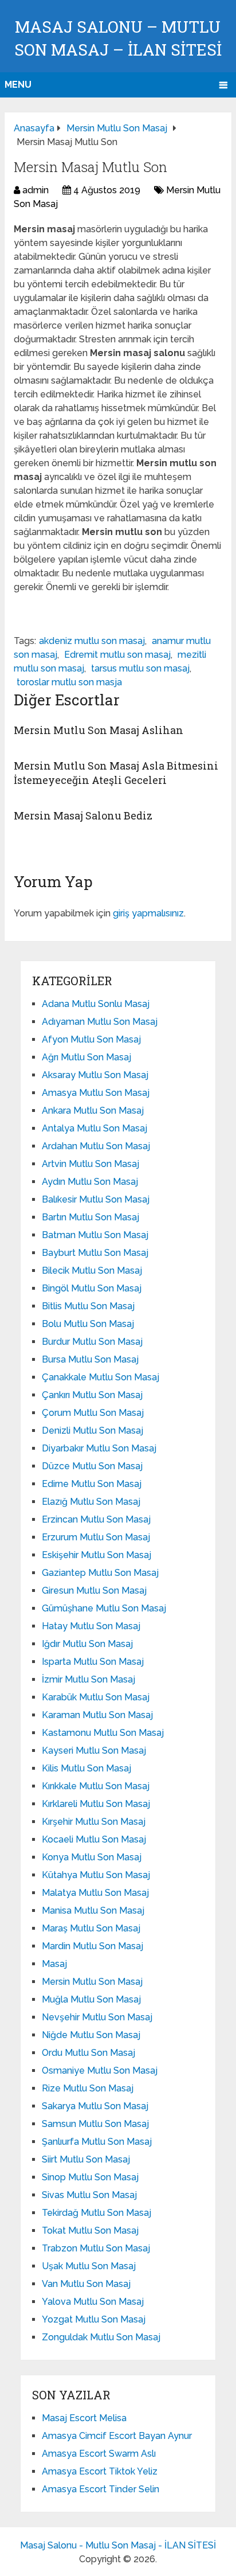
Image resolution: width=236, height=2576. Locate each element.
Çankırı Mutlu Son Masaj (92, 1395)
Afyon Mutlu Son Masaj (91, 1039)
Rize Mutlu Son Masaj (88, 2088)
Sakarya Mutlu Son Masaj (95, 2106)
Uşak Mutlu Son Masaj (89, 2266)
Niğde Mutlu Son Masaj (91, 2035)
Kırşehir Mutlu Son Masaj (94, 1822)
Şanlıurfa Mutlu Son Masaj (97, 2142)
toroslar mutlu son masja (69, 682)
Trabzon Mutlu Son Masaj (96, 2248)
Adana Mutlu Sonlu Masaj (96, 1004)
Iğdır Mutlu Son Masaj (87, 1644)
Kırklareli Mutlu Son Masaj (96, 1804)
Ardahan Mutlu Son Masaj (96, 1146)
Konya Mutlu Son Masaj (92, 1857)
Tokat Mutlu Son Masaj (90, 2230)
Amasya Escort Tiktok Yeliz (100, 2471)
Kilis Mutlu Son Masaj (86, 1768)
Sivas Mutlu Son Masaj (89, 2195)
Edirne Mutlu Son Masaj (92, 1484)
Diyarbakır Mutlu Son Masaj (99, 1448)
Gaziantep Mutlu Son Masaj (100, 1573)
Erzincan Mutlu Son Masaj (96, 1519)
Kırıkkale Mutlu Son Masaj (96, 1786)
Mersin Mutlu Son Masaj (92, 1982)
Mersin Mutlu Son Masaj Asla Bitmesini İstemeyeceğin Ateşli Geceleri (116, 773)
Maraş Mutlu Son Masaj (91, 1928)
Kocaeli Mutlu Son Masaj (94, 1839)
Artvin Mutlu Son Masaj (91, 1164)
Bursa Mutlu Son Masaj (90, 1359)
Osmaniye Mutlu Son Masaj (100, 2070)
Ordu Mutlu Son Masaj (88, 2053)
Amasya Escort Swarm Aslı (99, 2454)
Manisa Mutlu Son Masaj (93, 1910)
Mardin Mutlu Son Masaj (93, 1946)
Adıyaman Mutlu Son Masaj (100, 1022)
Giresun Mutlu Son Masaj (94, 1591)
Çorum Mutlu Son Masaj (93, 1413)
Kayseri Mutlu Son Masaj (94, 1750)
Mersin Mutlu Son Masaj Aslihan (99, 730)
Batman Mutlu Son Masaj (95, 1235)
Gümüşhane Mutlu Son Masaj (104, 1608)
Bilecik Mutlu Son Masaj (92, 1271)
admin (36, 190)
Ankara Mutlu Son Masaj (93, 1111)
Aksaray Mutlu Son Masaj (95, 1075)
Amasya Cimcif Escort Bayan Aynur (117, 2436)
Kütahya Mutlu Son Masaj (96, 1875)
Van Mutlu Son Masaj (86, 2284)
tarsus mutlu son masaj (140, 668)
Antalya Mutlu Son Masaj (95, 1128)
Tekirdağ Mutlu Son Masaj (97, 2213)
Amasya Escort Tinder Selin (101, 2489)
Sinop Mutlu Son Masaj (90, 2177)
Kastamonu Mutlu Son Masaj (103, 1733)
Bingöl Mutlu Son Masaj (92, 1288)
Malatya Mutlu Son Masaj (95, 1893)
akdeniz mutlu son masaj (92, 641)
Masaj (54, 1964)
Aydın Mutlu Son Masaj (90, 1182)
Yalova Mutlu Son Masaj (93, 2302)
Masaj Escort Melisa (84, 2418)
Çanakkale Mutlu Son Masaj (101, 1377)
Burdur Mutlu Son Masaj (92, 1342)
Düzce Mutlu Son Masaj (92, 1466)
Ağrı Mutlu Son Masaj (86, 1057)
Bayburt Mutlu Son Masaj (95, 1253)
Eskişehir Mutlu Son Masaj (97, 1555)
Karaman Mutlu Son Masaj (97, 1715)
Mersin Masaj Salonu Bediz (83, 815)
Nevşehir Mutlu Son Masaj (97, 2017)
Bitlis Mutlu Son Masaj (88, 1306)
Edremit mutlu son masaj (117, 655)
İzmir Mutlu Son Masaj (88, 1679)
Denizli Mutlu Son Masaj (93, 1431)
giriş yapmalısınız (148, 913)
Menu (18, 85)
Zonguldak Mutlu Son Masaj (101, 2337)
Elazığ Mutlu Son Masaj (91, 1502)
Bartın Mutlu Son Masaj (91, 1217)
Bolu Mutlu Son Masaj (88, 1324)
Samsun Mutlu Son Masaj (95, 2124)
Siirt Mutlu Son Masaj (86, 2159)
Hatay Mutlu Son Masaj (91, 1626)
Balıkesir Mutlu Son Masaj (96, 1199)
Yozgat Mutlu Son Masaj (94, 2319)
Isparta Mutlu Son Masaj (93, 1662)
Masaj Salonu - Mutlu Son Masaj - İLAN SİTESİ (118, 2545)
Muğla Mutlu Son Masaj (91, 1999)
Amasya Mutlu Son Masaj (96, 1093)
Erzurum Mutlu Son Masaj (96, 1537)
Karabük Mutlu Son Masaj (96, 1697)
